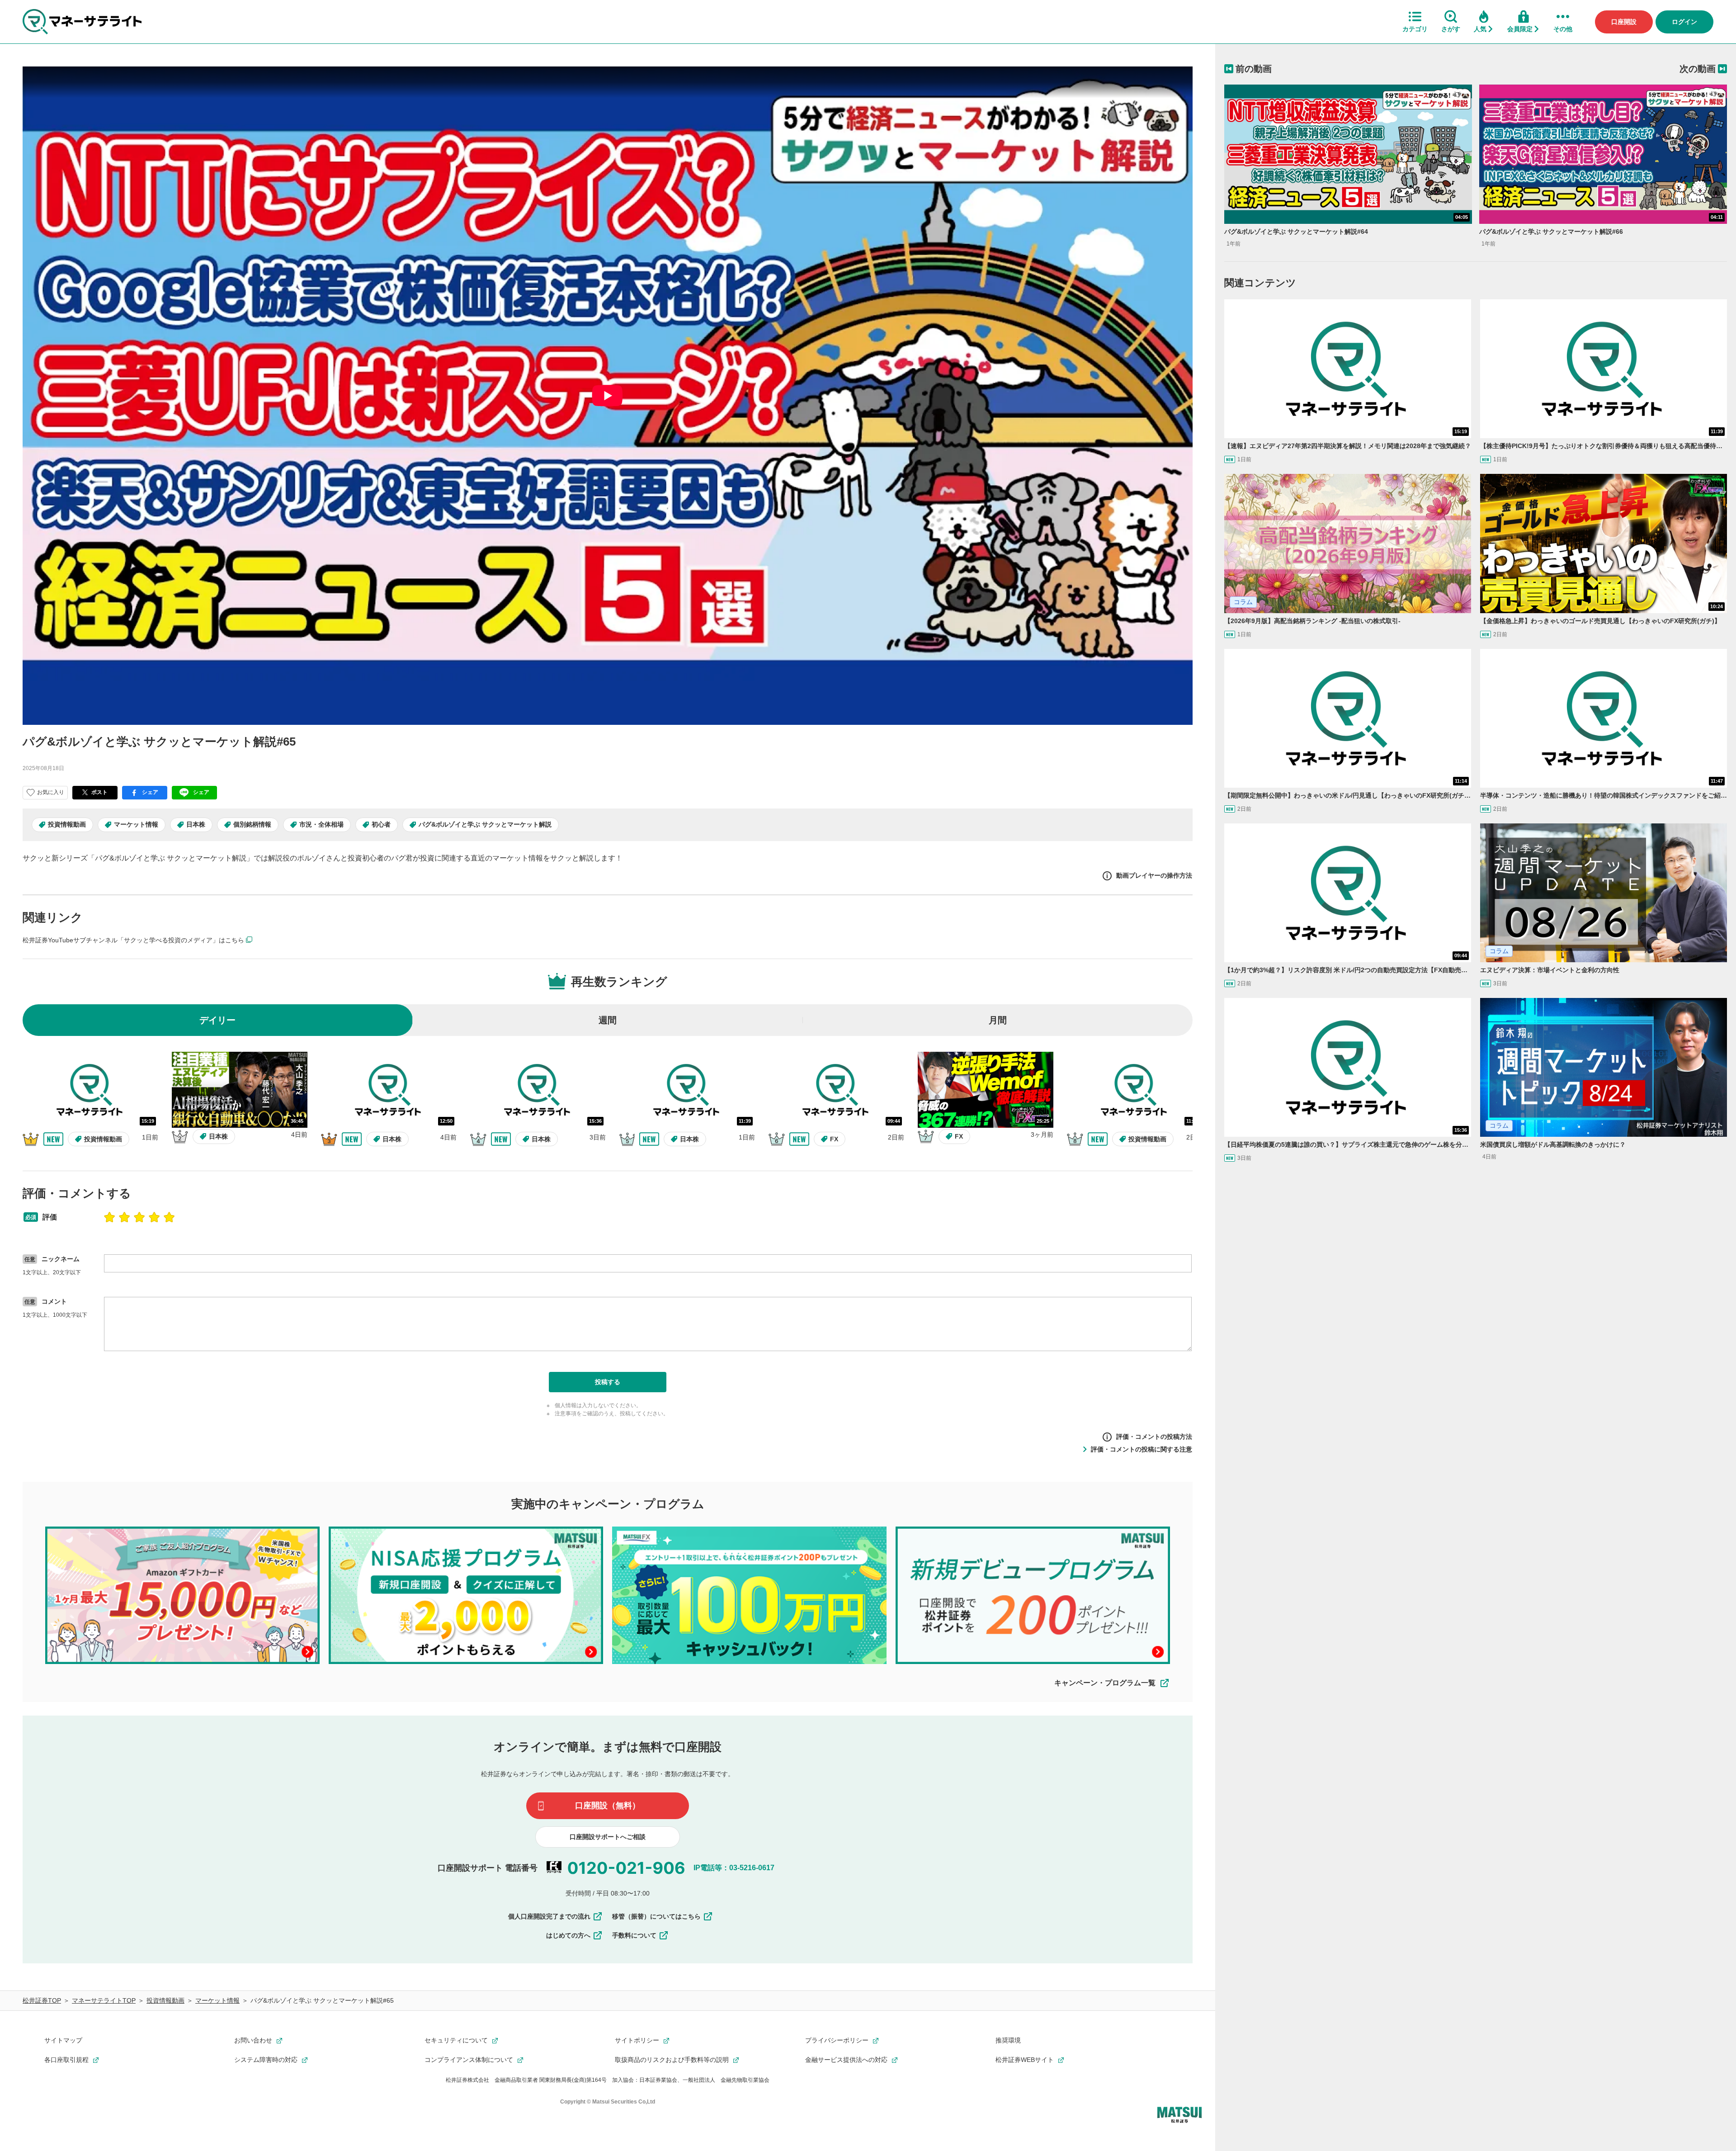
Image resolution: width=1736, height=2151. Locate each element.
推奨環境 (1008, 2040)
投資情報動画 (67, 824)
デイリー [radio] (217, 1020)
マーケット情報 (136, 824)
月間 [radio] (998, 1020)
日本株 (196, 824)
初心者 (381, 824)
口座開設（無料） (608, 1806)
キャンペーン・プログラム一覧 (1105, 1683)
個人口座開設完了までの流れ (549, 1916)
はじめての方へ (568, 1935)
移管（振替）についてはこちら (656, 1916)
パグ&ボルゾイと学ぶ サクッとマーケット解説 (485, 824)
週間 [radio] (608, 1020)
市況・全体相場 (321, 824)
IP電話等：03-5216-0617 (734, 1868)
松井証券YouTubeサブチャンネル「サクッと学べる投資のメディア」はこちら (133, 940)
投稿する (608, 1382)
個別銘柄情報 (252, 824)
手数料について (634, 1935)
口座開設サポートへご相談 (608, 1837)
